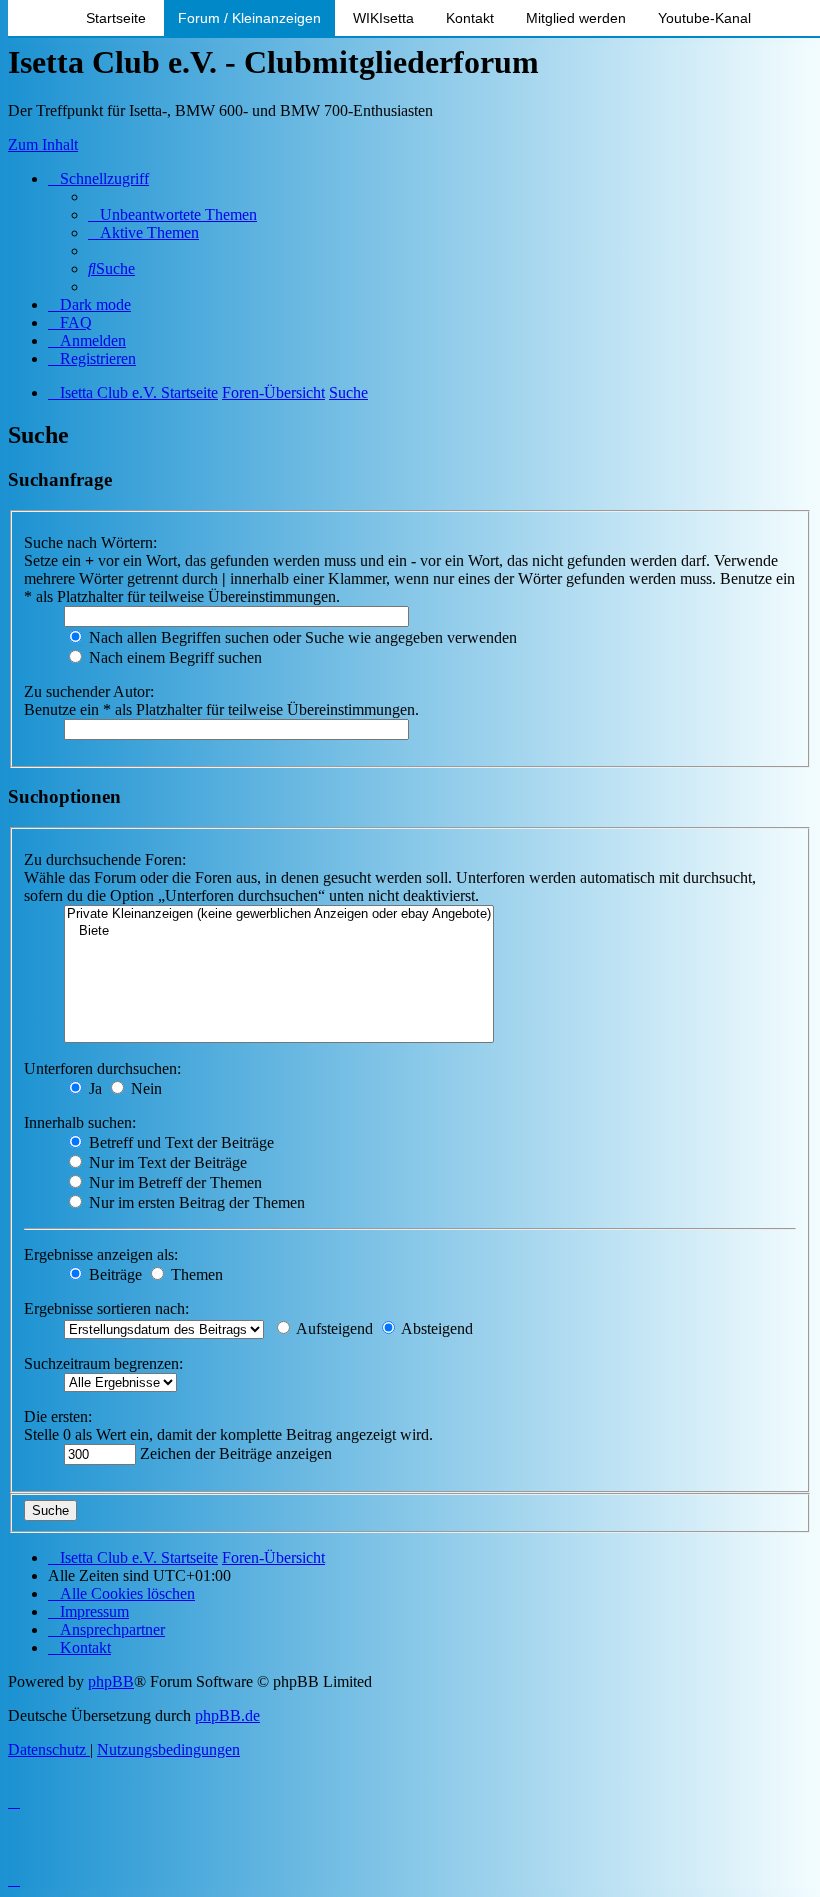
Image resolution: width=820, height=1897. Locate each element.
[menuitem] (172, 214)
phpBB (111, 1681)
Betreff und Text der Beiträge (179, 1142)
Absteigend (435, 1328)
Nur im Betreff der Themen (173, 1182)
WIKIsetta (383, 18)
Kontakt (470, 18)
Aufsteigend (333, 1328)
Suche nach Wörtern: (90, 542)
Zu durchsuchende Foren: (105, 859)
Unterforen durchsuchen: (102, 1068)
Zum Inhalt (43, 144)
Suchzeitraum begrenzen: (103, 1363)
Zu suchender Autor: (89, 691)
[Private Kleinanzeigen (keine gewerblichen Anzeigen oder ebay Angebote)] (279, 914)
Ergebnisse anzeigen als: (101, 1254)
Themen (195, 1274)
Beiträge (113, 1274)
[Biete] (279, 931)
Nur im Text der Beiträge (166, 1162)
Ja (93, 1088)
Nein (144, 1088)
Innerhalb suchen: (80, 1122)
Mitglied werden (576, 18)
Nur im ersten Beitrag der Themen (195, 1202)
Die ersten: (58, 1416)
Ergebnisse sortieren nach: (106, 1308)
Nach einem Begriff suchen (173, 657)
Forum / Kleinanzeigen (249, 18)
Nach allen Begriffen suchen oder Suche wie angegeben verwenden (301, 637)
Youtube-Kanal (704, 18)
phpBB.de (227, 1715)
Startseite (116, 18)
